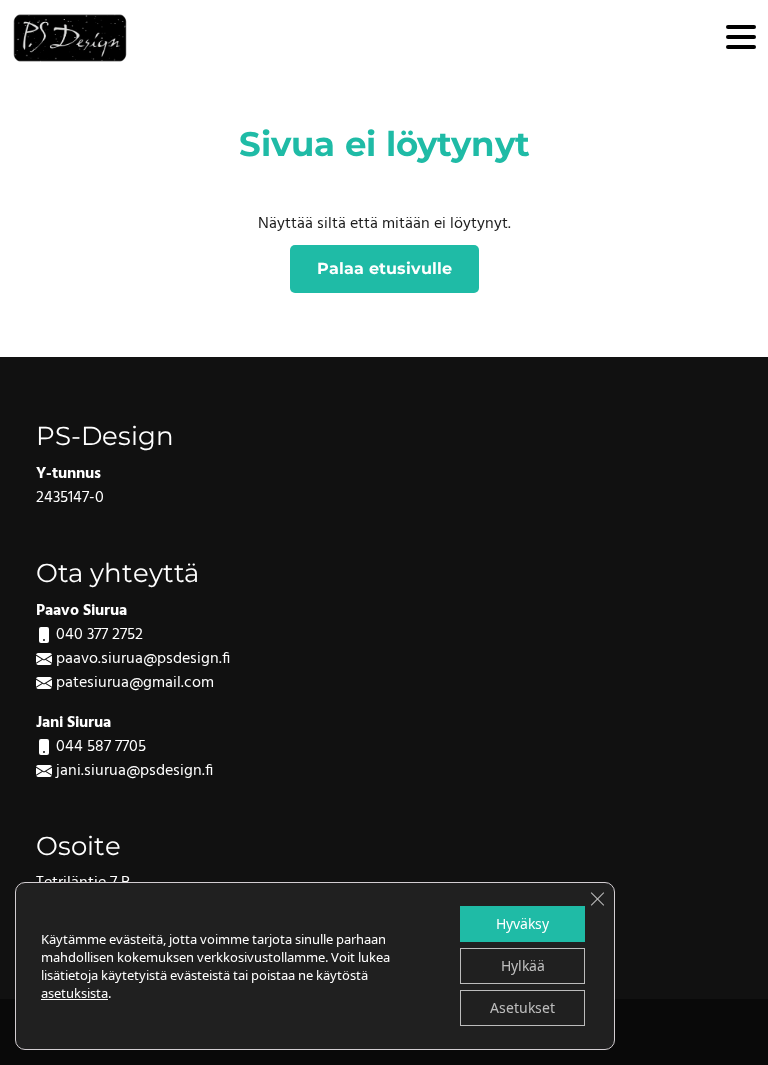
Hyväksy (522, 923)
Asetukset (522, 1007)
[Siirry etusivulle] (70, 38)
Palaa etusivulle (384, 268)
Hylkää (523, 965)
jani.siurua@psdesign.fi (134, 771)
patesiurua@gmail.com (135, 683)
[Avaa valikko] (741, 38)
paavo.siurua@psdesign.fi (143, 659)
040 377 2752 (99, 635)
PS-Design (105, 435)
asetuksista (74, 993)
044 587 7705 (101, 747)
